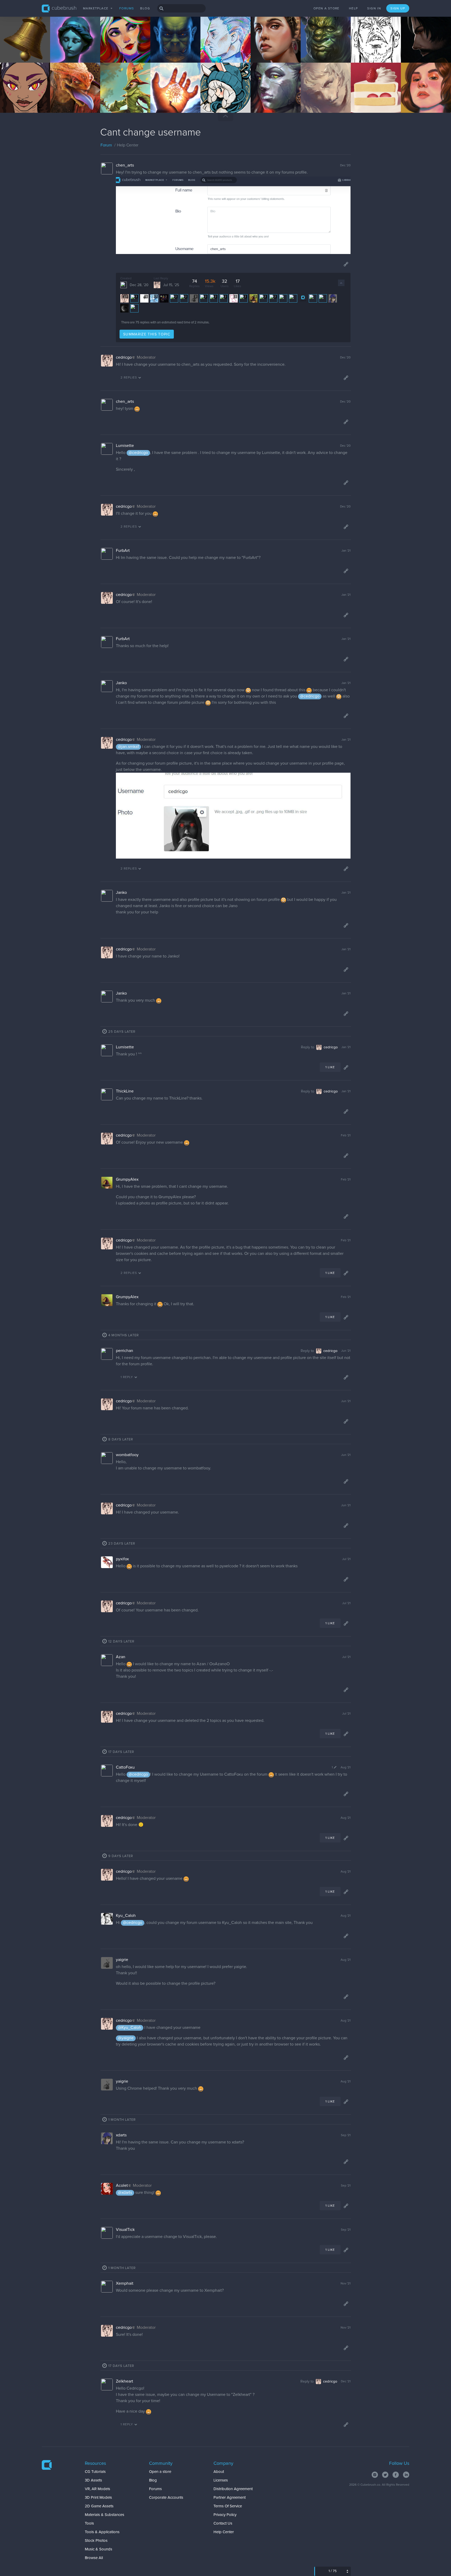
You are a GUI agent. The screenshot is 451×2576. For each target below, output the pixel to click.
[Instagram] (375, 2475)
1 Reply (127, 1377)
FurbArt (123, 551)
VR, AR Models (97, 2489)
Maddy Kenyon (221, 97)
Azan (121, 1657)
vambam (266, 47)
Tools (89, 2523)
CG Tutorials (95, 2472)
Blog (145, 9)
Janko (121, 683)
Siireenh (416, 47)
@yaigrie (126, 2038)
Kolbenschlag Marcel (125, 97)
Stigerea (316, 97)
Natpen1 (15, 47)
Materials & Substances (105, 2515)
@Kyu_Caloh (130, 2028)
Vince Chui (318, 47)
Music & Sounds (99, 2549)
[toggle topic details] (341, 283)
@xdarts (125, 2193)
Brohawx (166, 47)
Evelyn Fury (118, 47)
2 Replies (129, 378)
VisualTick (125, 2230)
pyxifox (122, 1559)
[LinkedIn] (406, 2475)
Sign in (374, 9)
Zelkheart (124, 2381)
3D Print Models (98, 2498)
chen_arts (125, 165)
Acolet (122, 2185)
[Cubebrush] (47, 2466)
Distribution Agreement (233, 2489)
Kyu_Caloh (126, 1916)
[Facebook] (396, 2475)
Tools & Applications (102, 2532)
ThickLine (125, 1091)
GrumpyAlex (127, 1179)
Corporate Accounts (166, 2498)
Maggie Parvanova (374, 97)
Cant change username (151, 133)
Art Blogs (15, 51)
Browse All (94, 2558)
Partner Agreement (230, 2498)
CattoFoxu (125, 1767)
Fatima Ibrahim (421, 97)
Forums (127, 9)
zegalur (64, 47)
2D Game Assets (99, 2506)
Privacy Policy (225, 2515)
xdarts (121, 2135)
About (219, 2472)
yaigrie (122, 1960)
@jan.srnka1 (128, 747)
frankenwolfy (69, 97)
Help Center (224, 2532)
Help (354, 9)
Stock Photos (96, 2541)
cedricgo (124, 357)
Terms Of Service (228, 2506)
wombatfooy (127, 1455)
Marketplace (96, 9)
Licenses (221, 2480)
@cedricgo (138, 453)
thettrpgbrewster (172, 97)
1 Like (330, 1067)
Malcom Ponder (21, 97)
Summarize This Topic (147, 334)
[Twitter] (385, 2475)
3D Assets (93, 2480)
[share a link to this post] (346, 264)
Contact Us (223, 2523)
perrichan (124, 1351)
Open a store (327, 9)
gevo (363, 47)
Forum (106, 145)
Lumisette (125, 446)
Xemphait (125, 2283)
